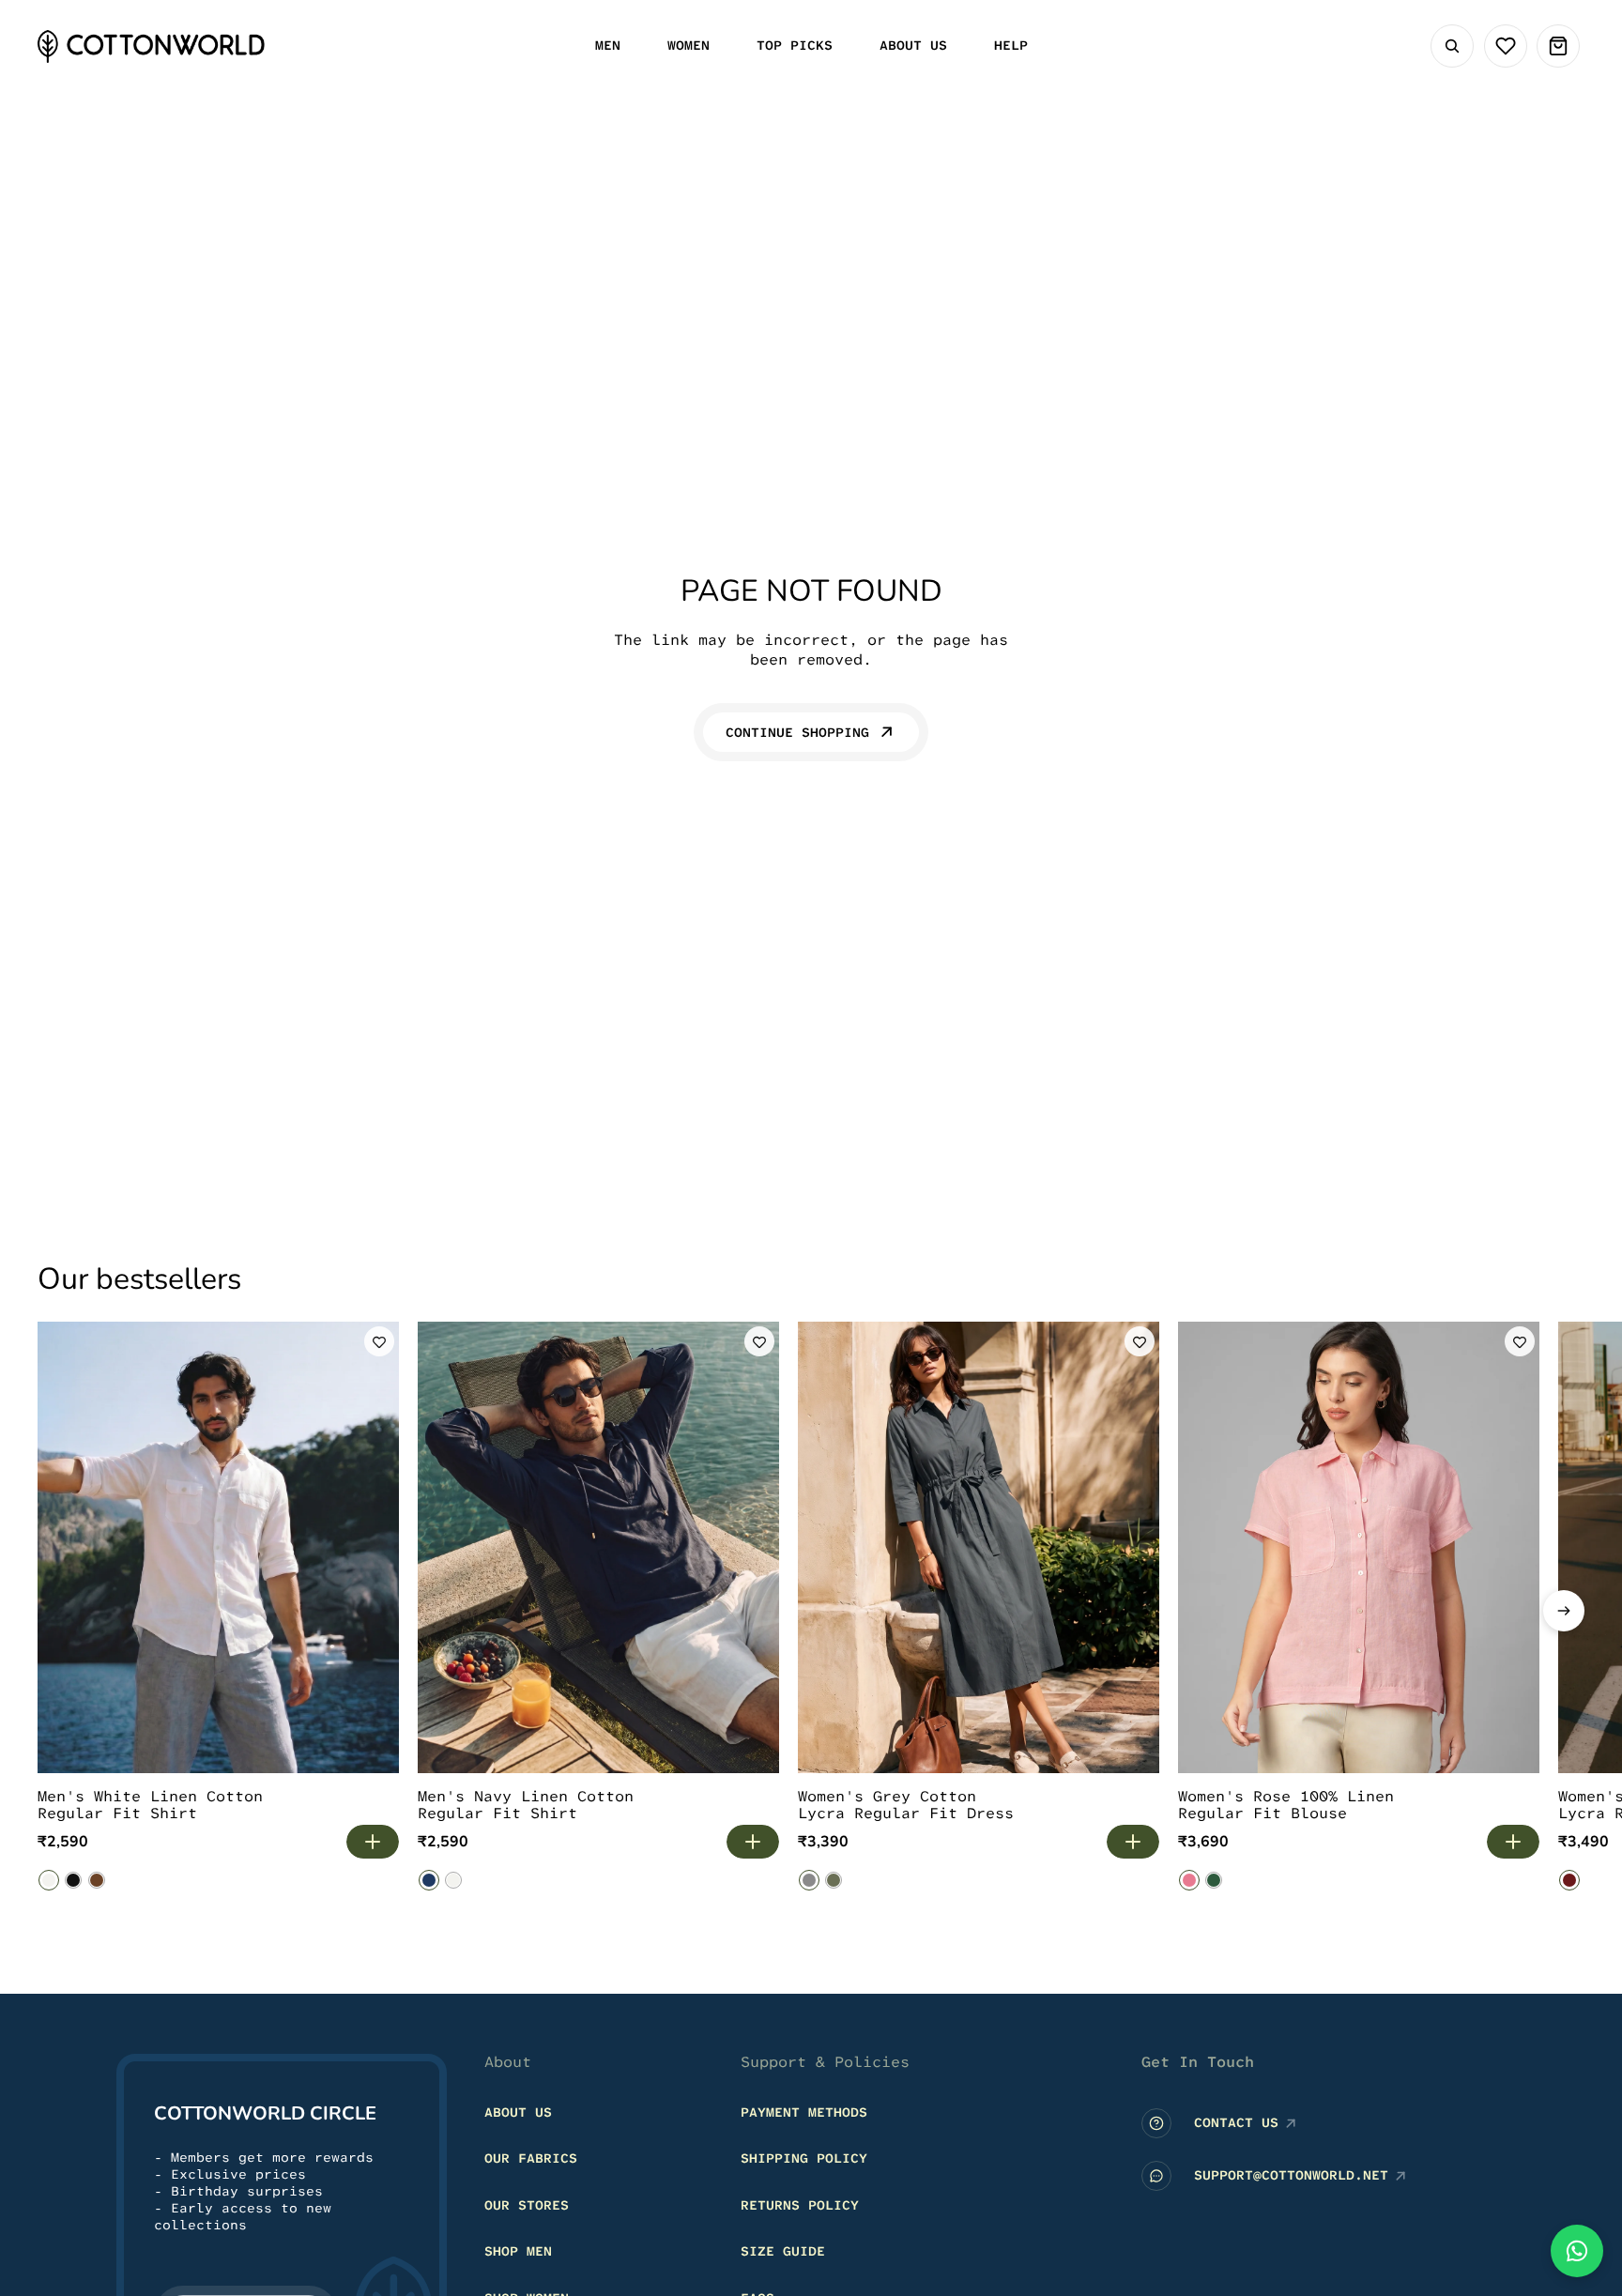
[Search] (1452, 46)
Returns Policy (800, 2204)
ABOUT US (518, 2111)
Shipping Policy (804, 2158)
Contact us (1236, 2122)
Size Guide (783, 2251)
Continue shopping (797, 732)
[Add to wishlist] (379, 1341)
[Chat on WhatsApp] (1577, 2251)
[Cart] (1558, 46)
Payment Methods (804, 2111)
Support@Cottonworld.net (1291, 2175)
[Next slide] (1564, 1611)
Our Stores (527, 2204)
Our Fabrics (531, 2158)
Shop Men (518, 2251)
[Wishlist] (1506, 46)
